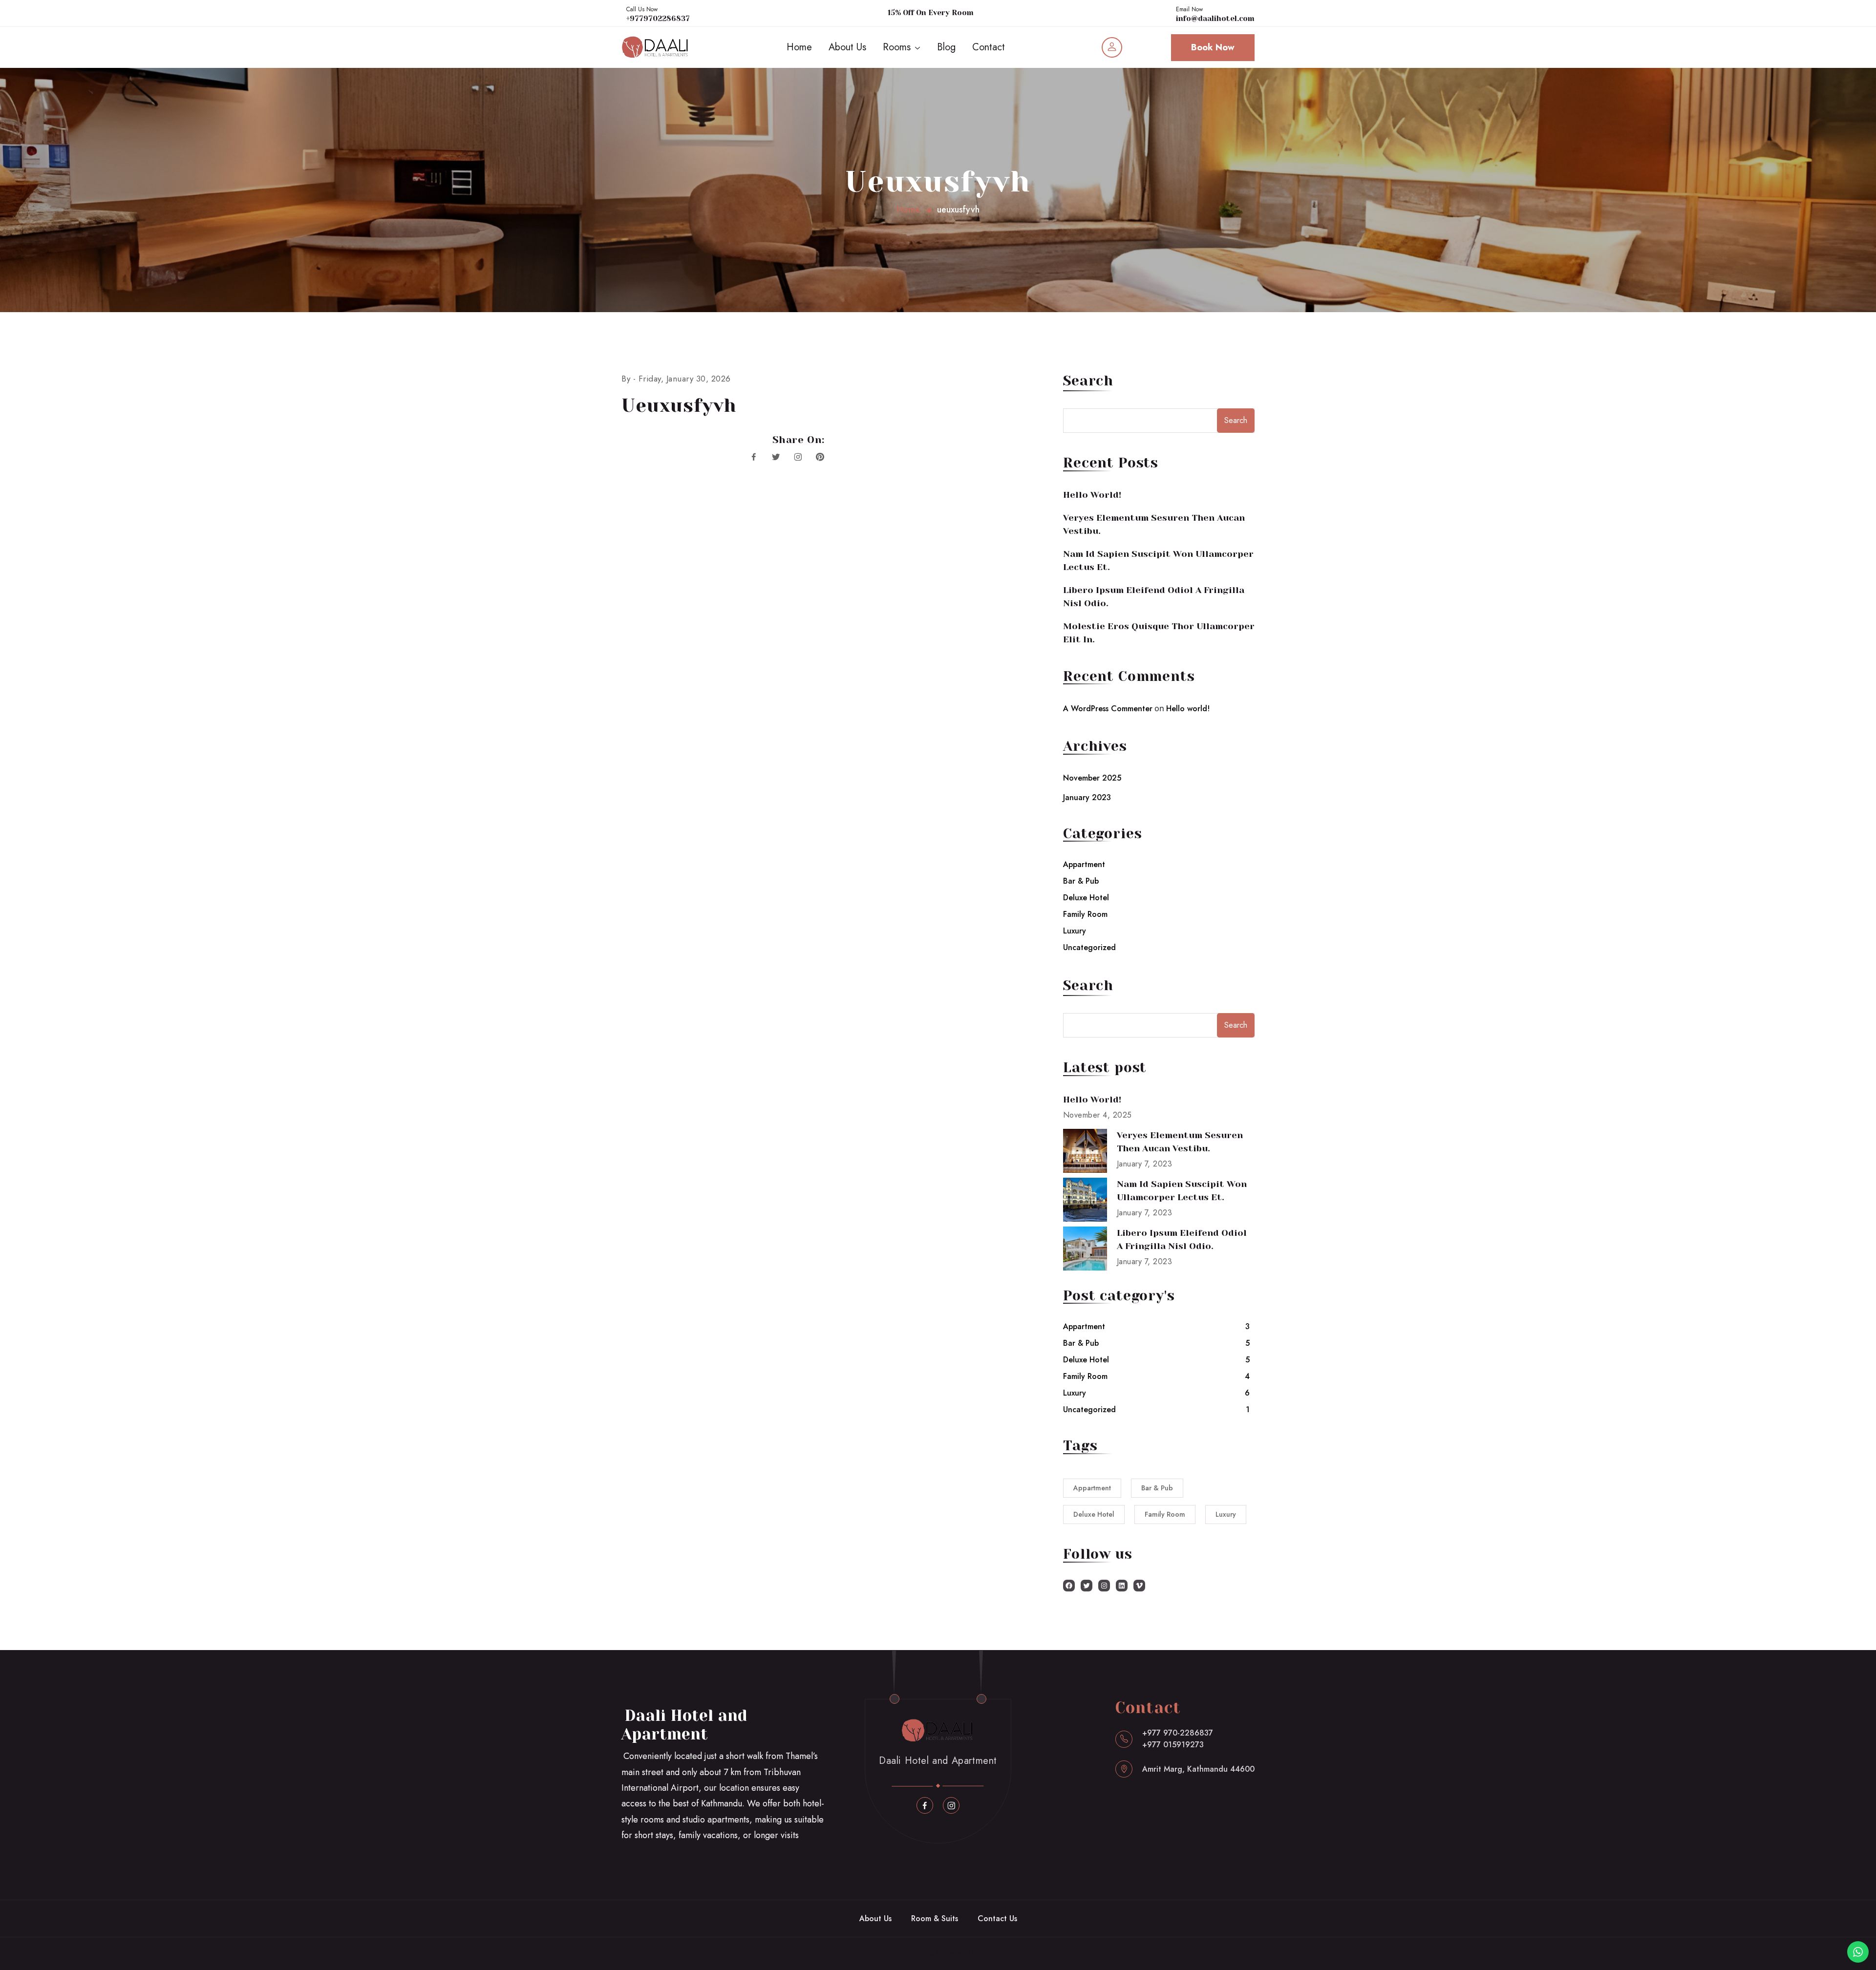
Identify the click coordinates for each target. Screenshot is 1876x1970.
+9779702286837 (658, 19)
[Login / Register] (1112, 47)
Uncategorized (1089, 947)
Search (1088, 381)
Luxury (1075, 931)
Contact (989, 47)
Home (799, 47)
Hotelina (900, 1953)
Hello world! (1092, 495)
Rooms (897, 47)
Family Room (1085, 914)
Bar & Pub (1081, 881)
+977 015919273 (1173, 1745)
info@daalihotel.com (1215, 19)
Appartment (1084, 864)
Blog (946, 47)
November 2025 (1092, 778)
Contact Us (997, 1918)
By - (630, 379)
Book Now (1213, 47)
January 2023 (1087, 797)
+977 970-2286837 (1178, 1733)
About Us (847, 47)
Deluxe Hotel (1086, 898)
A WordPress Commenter (1108, 709)
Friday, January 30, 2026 (685, 379)
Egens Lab (998, 1953)
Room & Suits (935, 1918)
